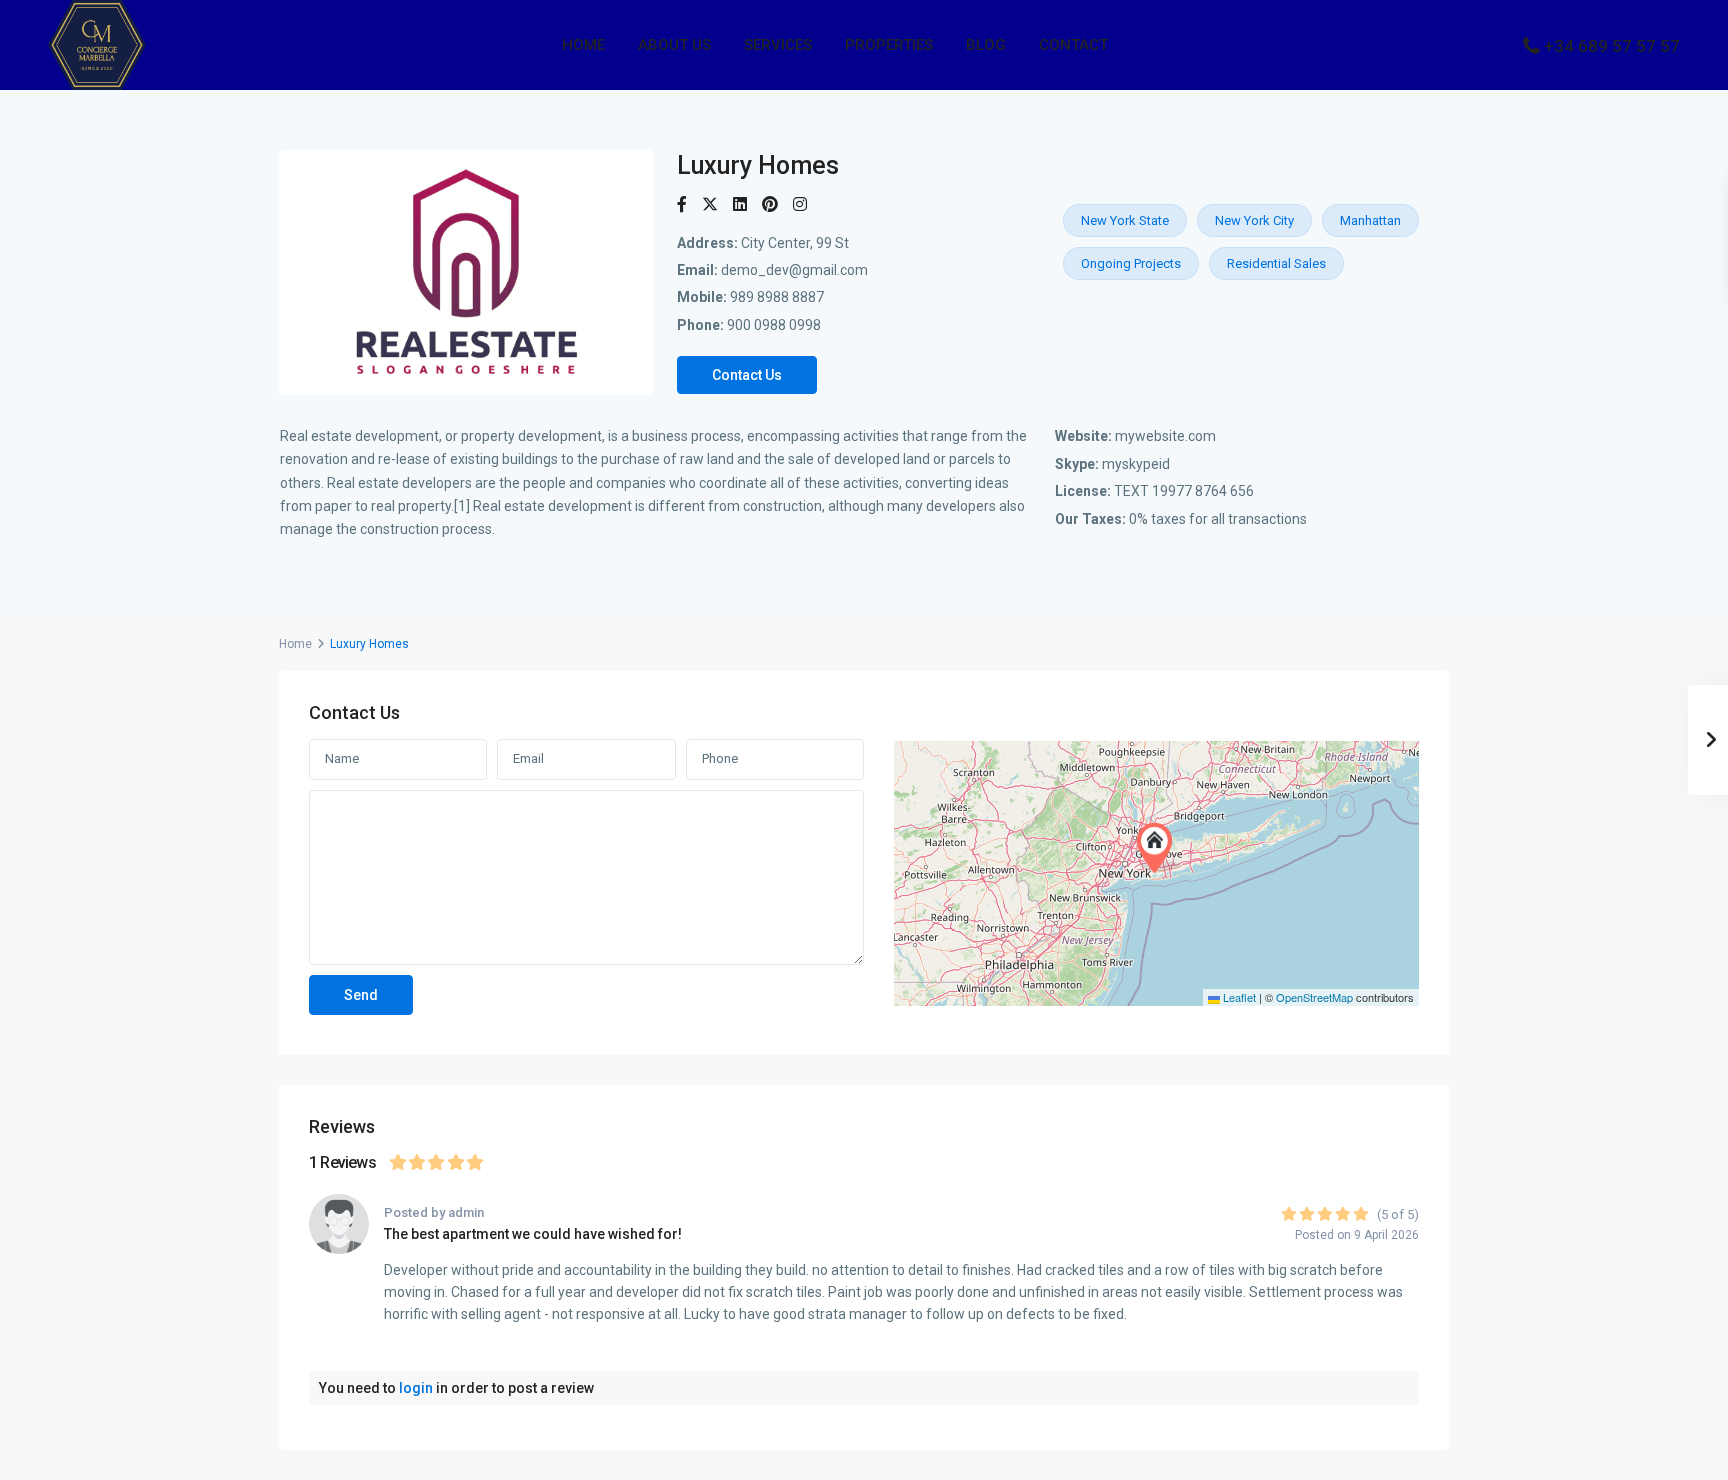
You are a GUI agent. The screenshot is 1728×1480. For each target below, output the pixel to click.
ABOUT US (674, 45)
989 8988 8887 (777, 297)
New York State (1125, 220)
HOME (583, 45)
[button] (1159, 848)
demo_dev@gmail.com (794, 270)
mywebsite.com (1165, 436)
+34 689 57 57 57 (1612, 46)
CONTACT (1073, 45)
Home (295, 644)
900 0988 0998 (774, 325)
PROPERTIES (889, 45)
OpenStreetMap (1314, 997)
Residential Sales (1276, 263)
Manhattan (1370, 220)
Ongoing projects (1131, 263)
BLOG (986, 45)
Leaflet (1238, 997)
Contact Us (747, 375)
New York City (1254, 220)
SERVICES (778, 45)
